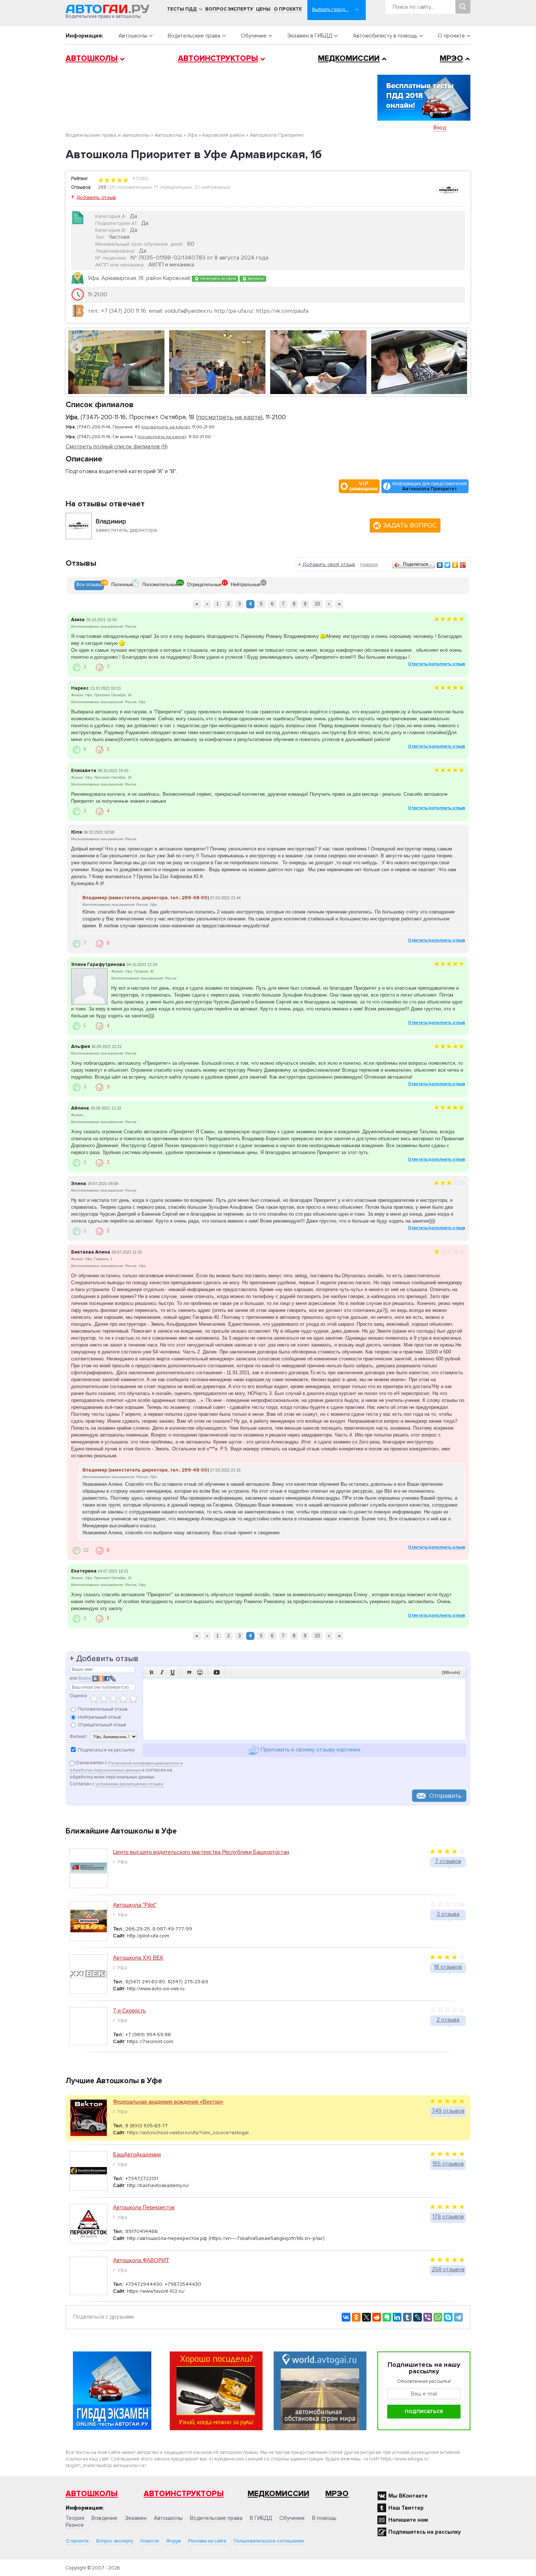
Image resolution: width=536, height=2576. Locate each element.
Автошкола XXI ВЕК (138, 1958)
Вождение (104, 2518)
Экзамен (136, 2518)
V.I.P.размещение (364, 486)
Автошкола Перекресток (144, 2207)
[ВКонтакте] (440, 565)
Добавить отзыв (96, 197)
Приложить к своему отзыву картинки (310, 1750)
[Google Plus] (463, 565)
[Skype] (448, 2317)
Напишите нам (408, 2520)
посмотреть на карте (217, 278)
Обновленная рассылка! (424, 2381)
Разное (75, 2525)
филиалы (255, 278)
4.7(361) (139, 179)
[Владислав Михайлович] (419, 362)
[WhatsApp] (438, 2317)
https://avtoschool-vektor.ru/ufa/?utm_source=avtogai (188, 2133)
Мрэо (337, 2494)
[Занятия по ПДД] (217, 362)
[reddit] (377, 2317)
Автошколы (133, 36)
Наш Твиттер (406, 2508)
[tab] (89, 585)
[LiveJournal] (417, 2317)
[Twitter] (448, 565)
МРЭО (451, 59)
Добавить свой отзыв (329, 564)
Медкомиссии (349, 59)
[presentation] (89, 585)
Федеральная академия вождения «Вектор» (168, 2102)
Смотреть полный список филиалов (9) (117, 447)
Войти (85, 1678)
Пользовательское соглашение (269, 2541)
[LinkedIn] (397, 2317)
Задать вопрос (410, 525)
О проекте (288, 9)
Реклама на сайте (207, 2541)
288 (102, 187)
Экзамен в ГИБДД (310, 36)
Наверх (369, 564)
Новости (150, 2541)
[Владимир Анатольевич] (116, 362)
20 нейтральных (211, 187)
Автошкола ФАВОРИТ (141, 2260)
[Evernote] (387, 2317)
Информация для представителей (430, 486)
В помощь (324, 2518)
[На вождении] (318, 362)
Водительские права (194, 36)
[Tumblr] (407, 2317)
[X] (366, 2317)
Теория (75, 2518)
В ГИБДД (261, 2518)
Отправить (445, 1796)
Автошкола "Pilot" (135, 1905)
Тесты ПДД (182, 9)
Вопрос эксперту (229, 9)
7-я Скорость (129, 2010)
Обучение (254, 36)
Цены (263, 9)
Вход (440, 128)
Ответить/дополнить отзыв (436, 664)
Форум (174, 2541)
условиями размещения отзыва (129, 1784)
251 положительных (130, 187)
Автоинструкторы (218, 59)
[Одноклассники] (455, 565)
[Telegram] (458, 2317)
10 (317, 604)
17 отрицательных (173, 187)
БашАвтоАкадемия (137, 2154)
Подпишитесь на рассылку (425, 2532)
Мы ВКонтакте (408, 2496)
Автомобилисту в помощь (385, 36)
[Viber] (428, 2317)
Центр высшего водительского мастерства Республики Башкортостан (201, 1852)
